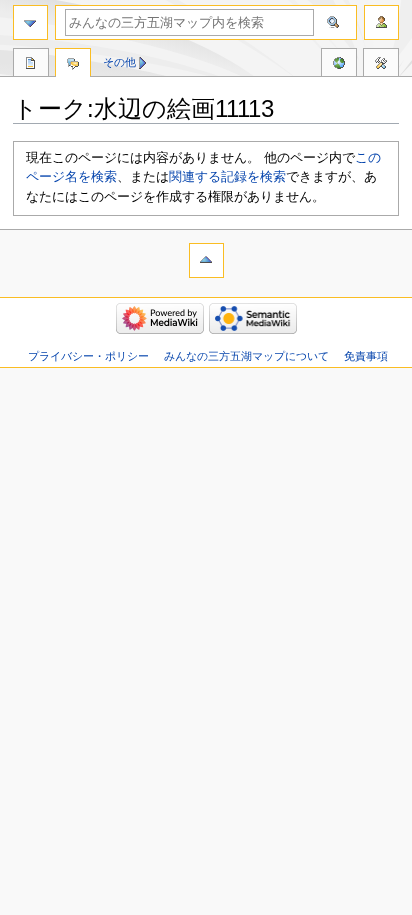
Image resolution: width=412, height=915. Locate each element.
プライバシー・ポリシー (88, 356)
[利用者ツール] (381, 22)
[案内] (30, 22)
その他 (119, 62)
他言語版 (339, 65)
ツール (381, 65)
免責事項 (366, 356)
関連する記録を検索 (227, 177)
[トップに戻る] (206, 260)
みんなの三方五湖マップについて (246, 356)
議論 (73, 65)
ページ (31, 65)
